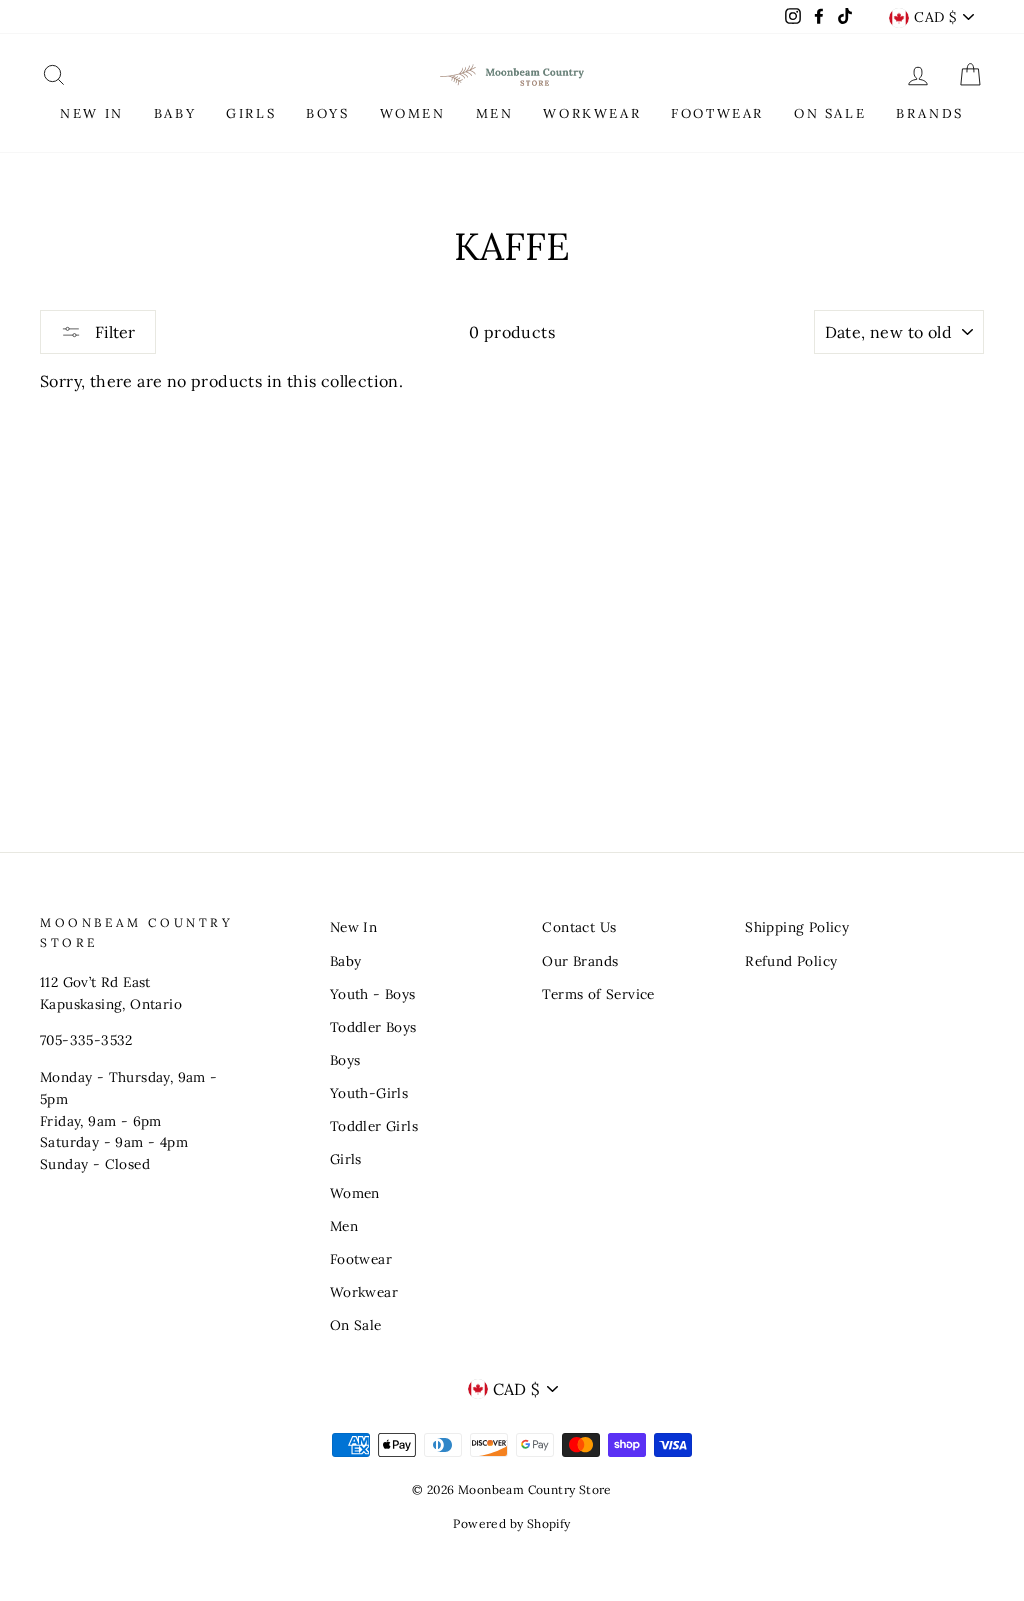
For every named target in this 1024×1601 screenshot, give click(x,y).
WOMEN (413, 113)
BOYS (327, 113)
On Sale (356, 1325)
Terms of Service (598, 994)
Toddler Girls (374, 1126)
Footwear (361, 1259)
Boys (345, 1060)
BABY (175, 113)
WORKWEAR (592, 113)
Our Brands (580, 961)
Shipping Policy (797, 927)
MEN (495, 113)
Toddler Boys (373, 1027)
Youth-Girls (369, 1093)
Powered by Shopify (511, 1523)
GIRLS (251, 113)
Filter (113, 332)
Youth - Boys (373, 994)
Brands (930, 113)
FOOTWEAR (717, 113)
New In (353, 927)
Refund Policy (791, 961)
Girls (346, 1159)
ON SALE (830, 113)
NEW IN (92, 113)
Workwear (364, 1292)
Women (355, 1193)
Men (344, 1226)
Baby (346, 961)
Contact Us (579, 927)
